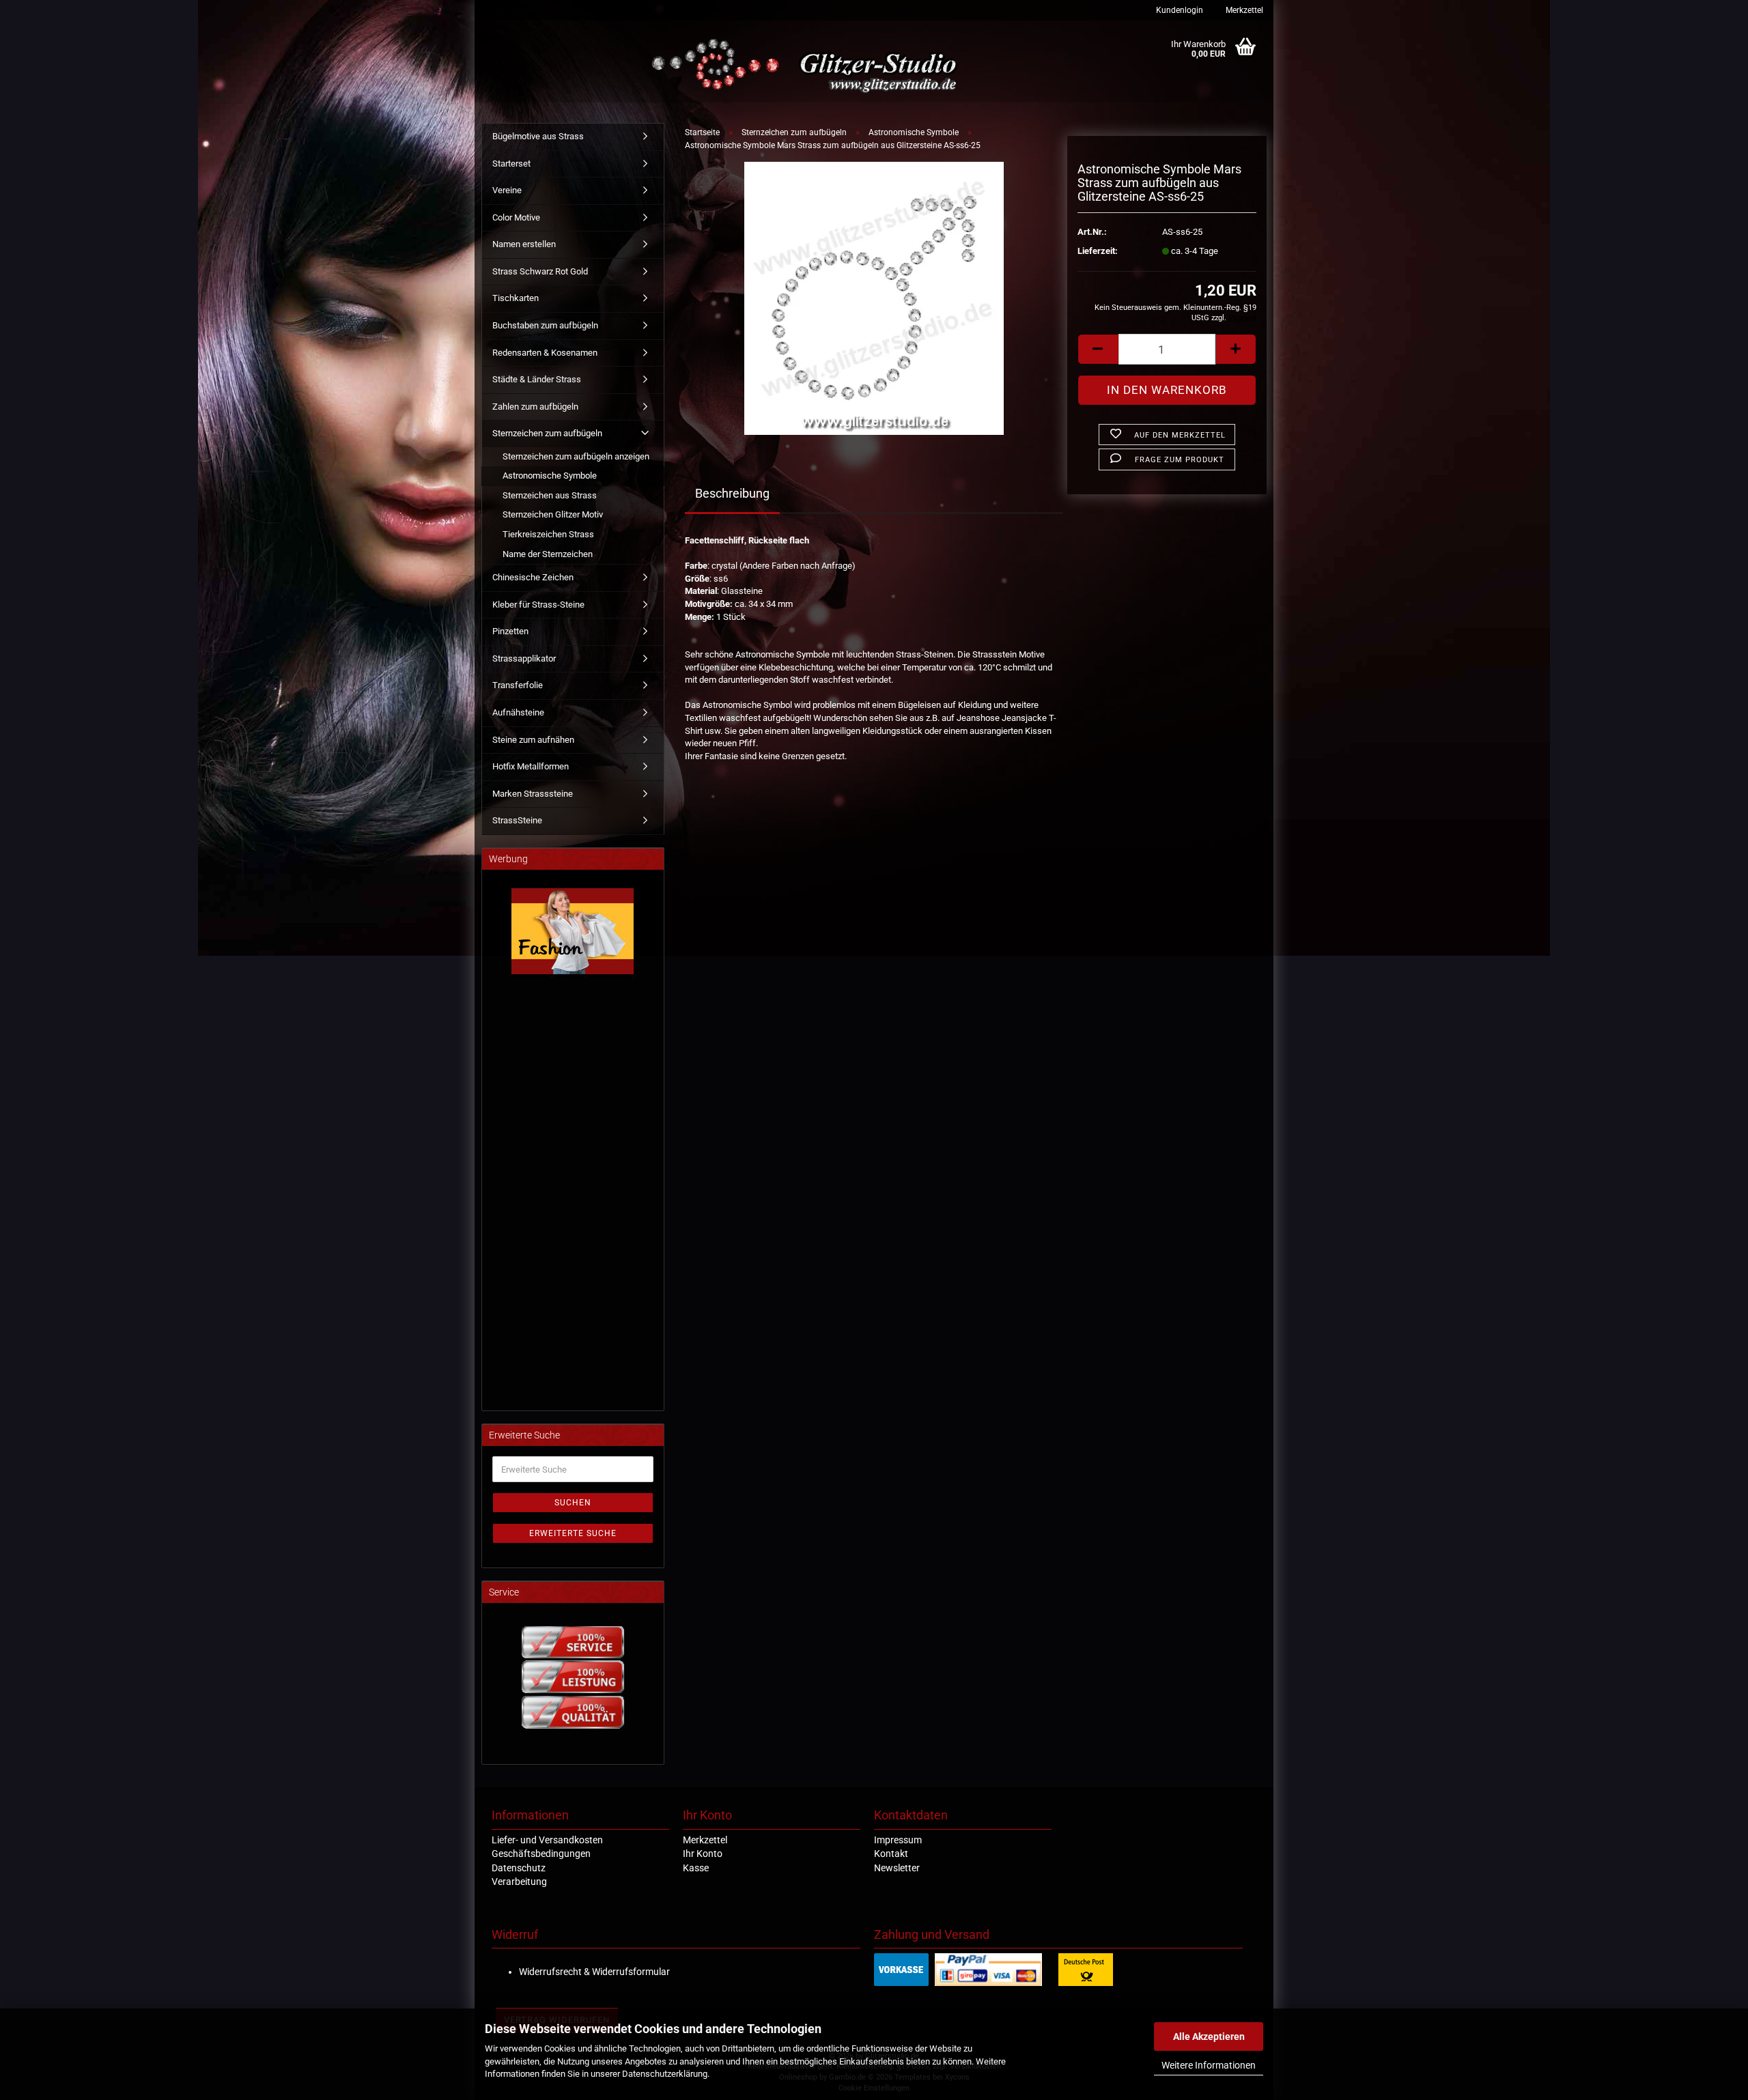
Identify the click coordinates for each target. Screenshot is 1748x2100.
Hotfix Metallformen (531, 766)
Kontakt (891, 1854)
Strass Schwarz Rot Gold (540, 271)
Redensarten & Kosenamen (545, 353)
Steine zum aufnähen (533, 740)
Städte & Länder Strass (537, 379)
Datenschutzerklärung (665, 2074)
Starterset (511, 164)
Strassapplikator (524, 658)
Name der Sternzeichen (548, 554)
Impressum (898, 1840)
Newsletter (897, 1868)
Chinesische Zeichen (533, 577)
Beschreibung (732, 493)
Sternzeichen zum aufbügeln (547, 433)
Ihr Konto (703, 1854)
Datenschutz (519, 1868)
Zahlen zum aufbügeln (535, 407)
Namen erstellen (524, 244)
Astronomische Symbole (550, 476)
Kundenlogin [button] (1179, 10)
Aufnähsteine (518, 712)
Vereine (507, 190)
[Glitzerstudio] (807, 67)
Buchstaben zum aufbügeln (545, 325)
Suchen (573, 1503)
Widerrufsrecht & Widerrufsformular (594, 1972)
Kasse (696, 1868)
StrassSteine (517, 820)
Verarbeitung (519, 1882)
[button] (1098, 349)
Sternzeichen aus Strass (550, 495)
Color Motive (516, 217)
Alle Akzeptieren (1209, 2037)
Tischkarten (516, 298)
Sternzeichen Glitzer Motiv (553, 514)
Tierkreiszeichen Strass (548, 534)
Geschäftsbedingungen (541, 1854)
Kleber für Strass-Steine (538, 605)
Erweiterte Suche (573, 1533)
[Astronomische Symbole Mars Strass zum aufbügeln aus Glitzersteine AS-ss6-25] (874, 298)
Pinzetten (510, 631)
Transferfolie (518, 685)
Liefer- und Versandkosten (547, 1840)
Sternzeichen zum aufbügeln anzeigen (576, 456)
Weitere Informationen (1209, 2065)
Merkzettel (1243, 10)
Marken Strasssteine (533, 794)
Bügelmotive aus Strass (538, 136)
